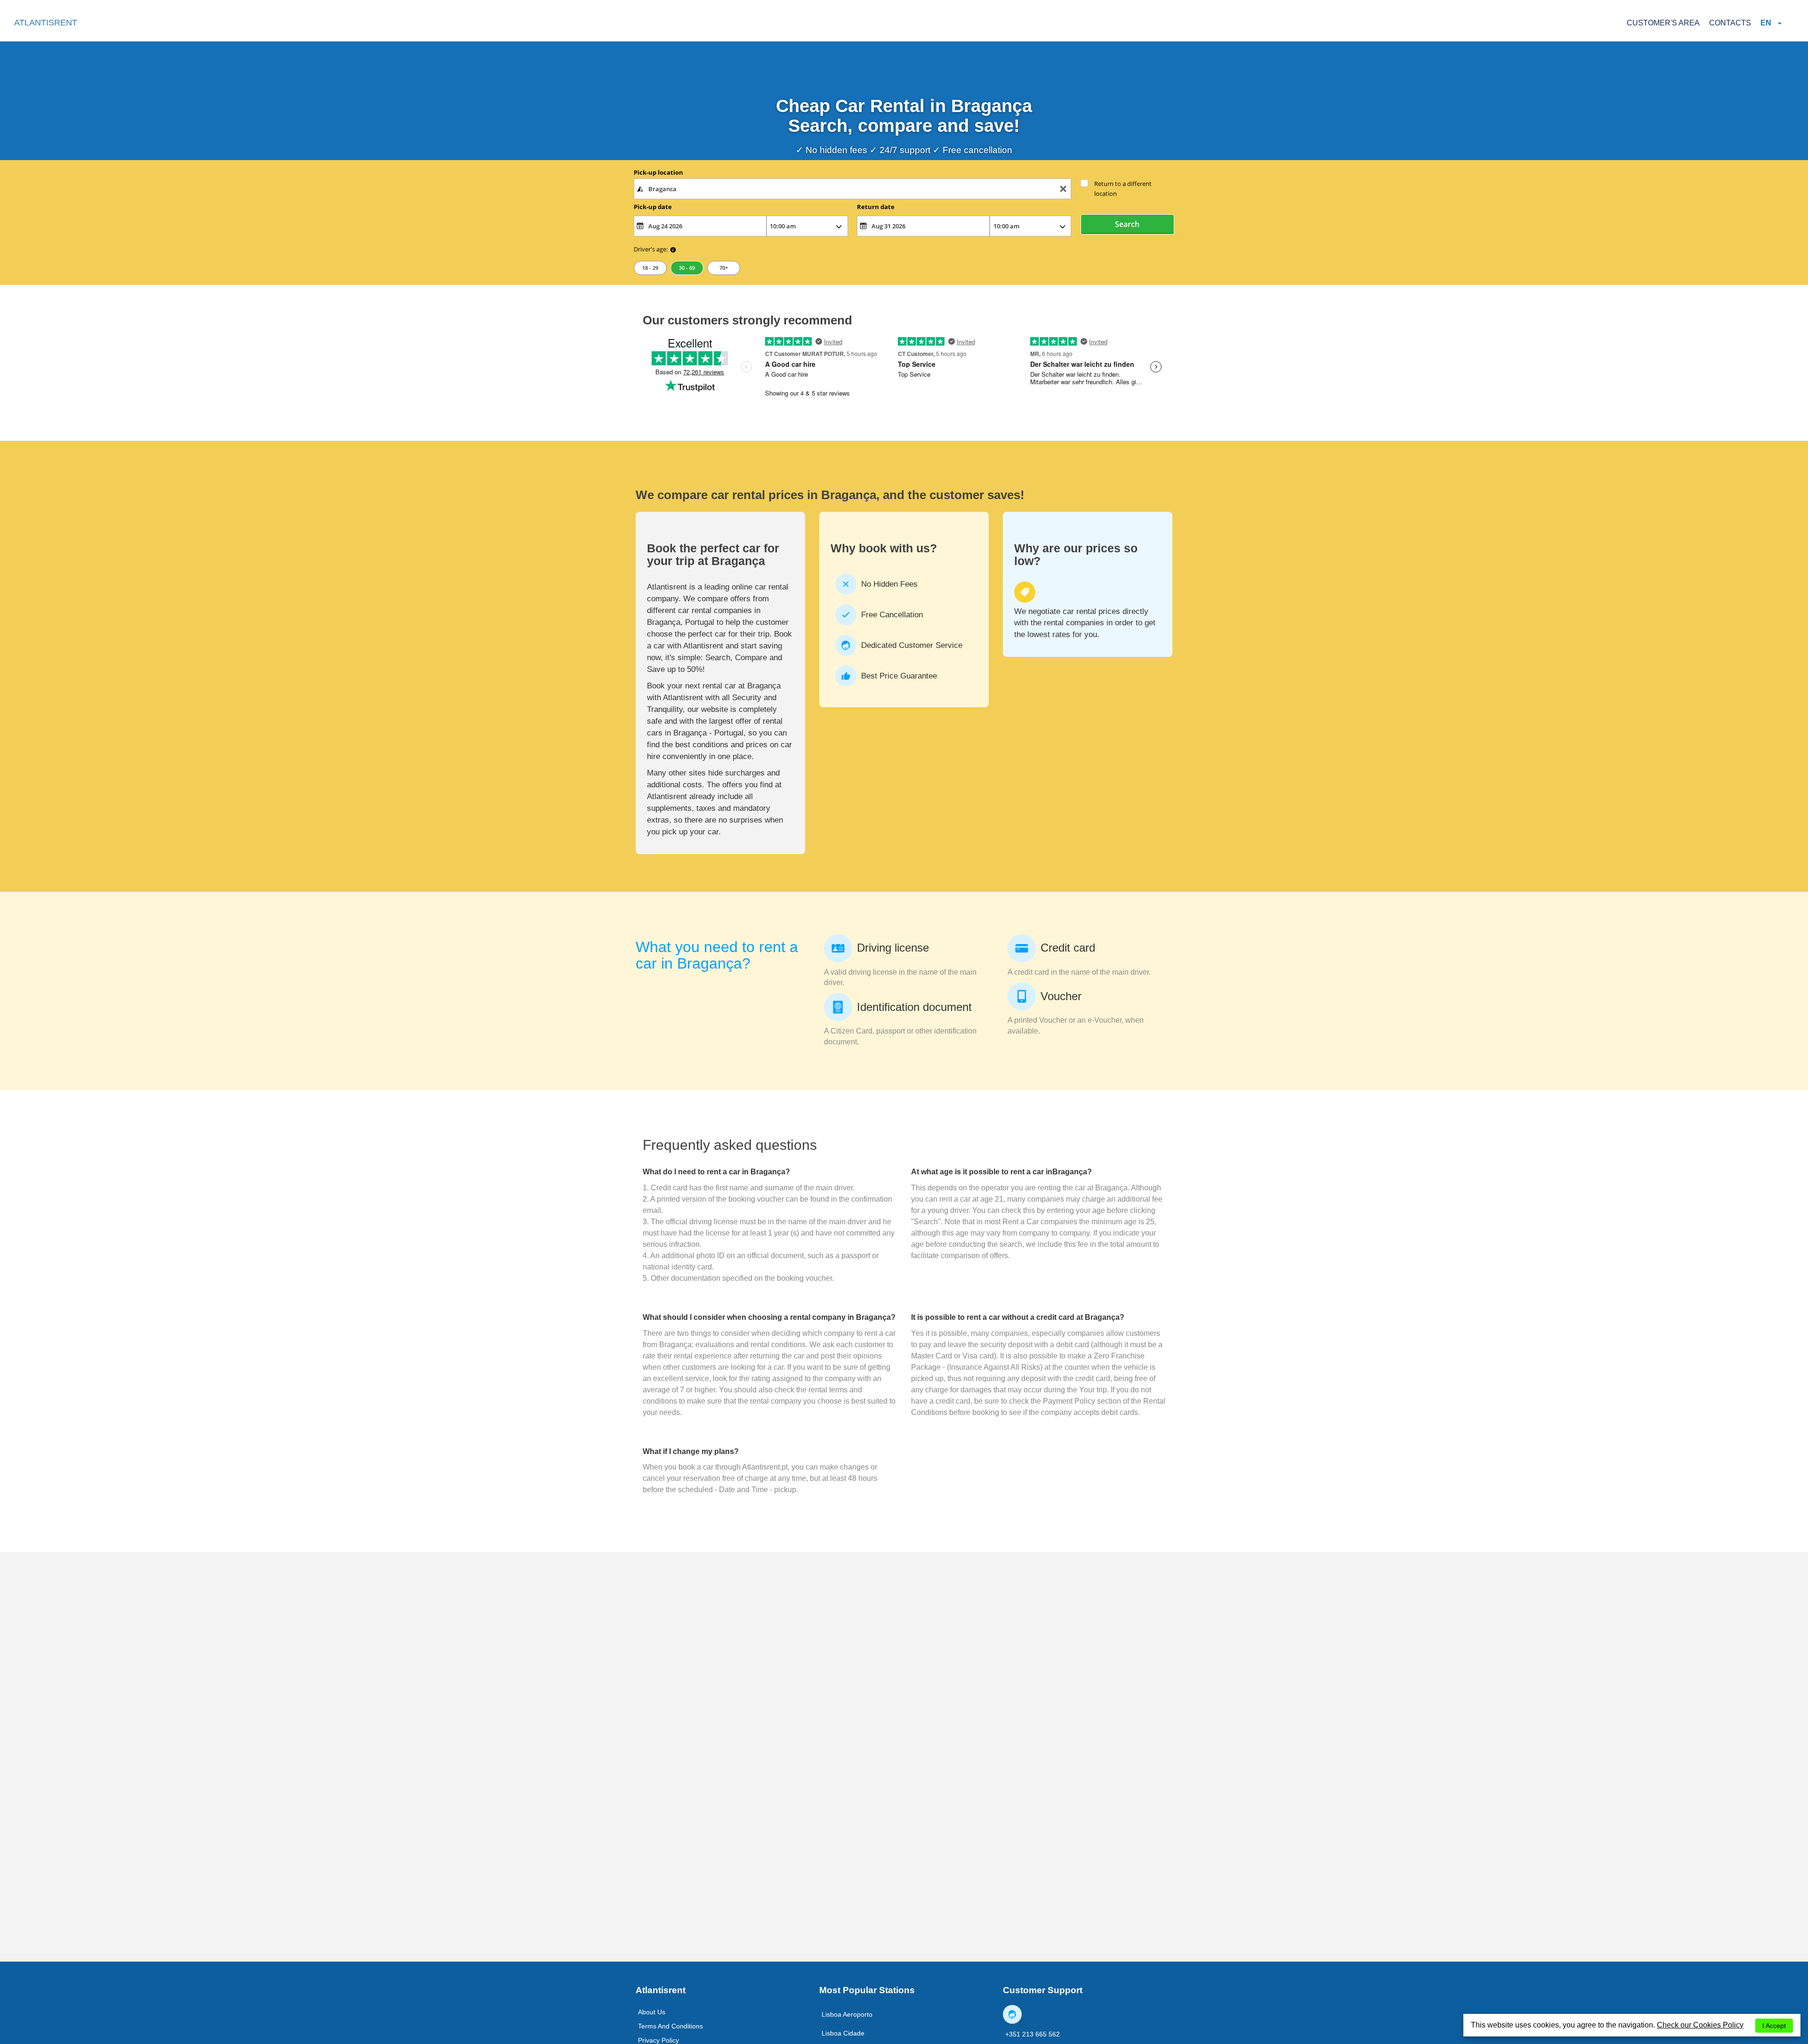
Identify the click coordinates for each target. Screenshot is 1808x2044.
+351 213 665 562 (1033, 2034)
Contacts (1730, 23)
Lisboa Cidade (843, 2033)
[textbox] (852, 189)
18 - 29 (650, 268)
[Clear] (1063, 189)
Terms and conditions (670, 2026)
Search (1127, 224)
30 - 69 (687, 268)
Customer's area (1663, 23)
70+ (724, 268)
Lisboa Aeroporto (847, 2014)
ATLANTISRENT (46, 23)
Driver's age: (651, 249)
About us (652, 2012)
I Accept (1774, 2026)
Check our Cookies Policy (1700, 2025)
